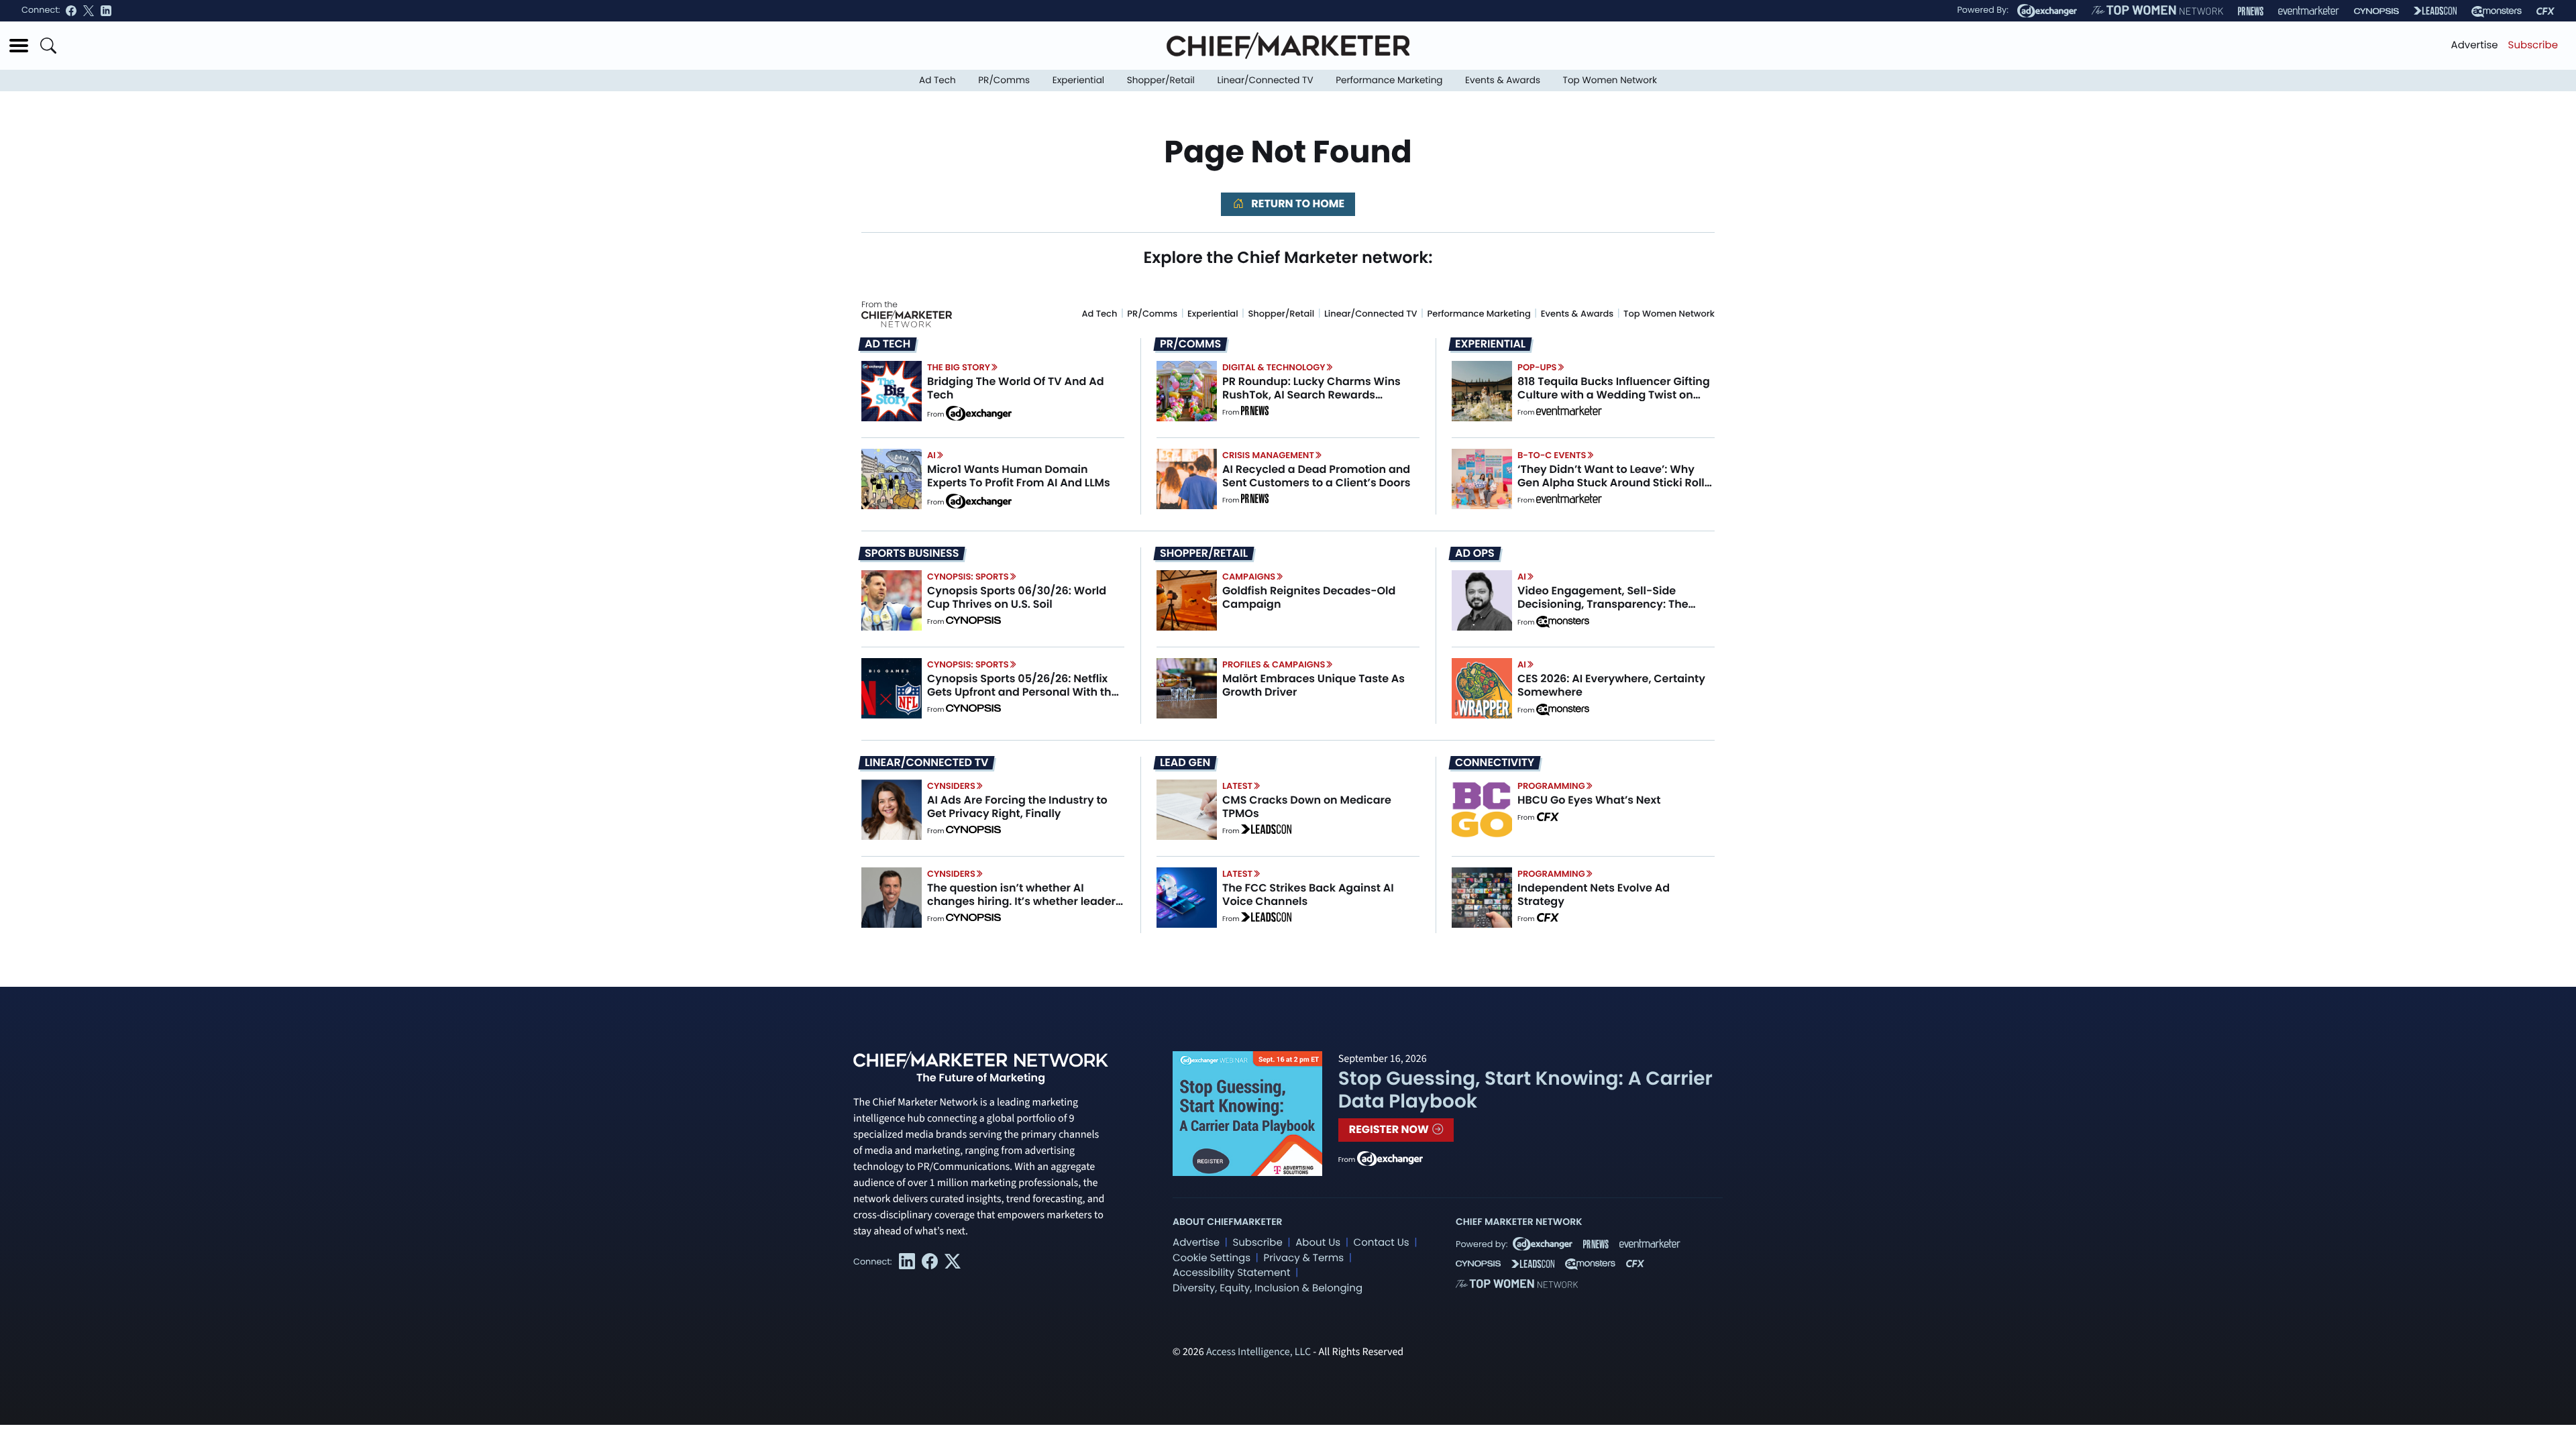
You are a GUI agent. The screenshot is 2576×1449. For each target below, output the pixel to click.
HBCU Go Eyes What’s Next (1589, 800)
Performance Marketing (1389, 80)
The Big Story (959, 367)
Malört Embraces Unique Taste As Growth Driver (1313, 685)
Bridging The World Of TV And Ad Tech (1016, 388)
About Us (1318, 1243)
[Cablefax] (2545, 11)
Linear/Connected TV (1266, 80)
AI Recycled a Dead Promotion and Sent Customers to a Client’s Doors (1317, 476)
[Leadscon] (1266, 831)
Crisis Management (1268, 455)
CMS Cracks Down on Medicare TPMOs (1307, 806)
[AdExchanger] (2047, 11)
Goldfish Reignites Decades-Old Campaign (1309, 597)
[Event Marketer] (2309, 11)
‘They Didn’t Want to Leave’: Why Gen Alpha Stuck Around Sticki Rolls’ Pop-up (1615, 482)
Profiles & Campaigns (1274, 664)
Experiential (1078, 80)
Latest (1237, 786)
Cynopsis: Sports (968, 577)
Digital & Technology (1274, 367)
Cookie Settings (1212, 1258)
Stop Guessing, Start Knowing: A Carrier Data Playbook (1525, 1090)
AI (931, 455)
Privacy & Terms (1303, 1258)
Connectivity (1495, 763)
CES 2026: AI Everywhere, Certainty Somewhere (1611, 685)
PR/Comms (1004, 80)
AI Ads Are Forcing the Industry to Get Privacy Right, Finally (1017, 806)
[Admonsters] (1563, 622)
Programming (1551, 786)
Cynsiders (951, 786)
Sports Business (912, 553)
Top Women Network (1610, 80)
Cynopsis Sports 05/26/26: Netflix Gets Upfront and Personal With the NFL (1023, 691)
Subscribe (2533, 45)
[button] (19, 46)
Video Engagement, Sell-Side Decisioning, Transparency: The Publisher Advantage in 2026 (1603, 603)
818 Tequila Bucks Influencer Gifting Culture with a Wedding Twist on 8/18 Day (1614, 394)
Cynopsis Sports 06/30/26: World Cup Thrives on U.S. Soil (1017, 597)
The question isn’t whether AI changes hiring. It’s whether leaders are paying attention (1024, 901)
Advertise (2475, 45)
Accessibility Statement (1231, 1273)
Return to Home (1297, 204)
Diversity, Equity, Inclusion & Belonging (1268, 1288)
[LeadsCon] (2435, 11)
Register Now (1390, 1129)
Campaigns (1249, 577)
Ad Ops (1475, 553)
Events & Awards (1503, 80)
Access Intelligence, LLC (1258, 1352)
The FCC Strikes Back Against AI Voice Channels (1308, 894)
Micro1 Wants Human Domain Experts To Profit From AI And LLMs (1019, 476)
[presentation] (892, 391)
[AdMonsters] (2497, 11)
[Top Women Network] (2157, 11)
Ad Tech (937, 80)
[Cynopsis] (2376, 11)
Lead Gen (1185, 763)
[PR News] (2251, 11)
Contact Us (1382, 1243)
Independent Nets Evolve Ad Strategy (1594, 894)
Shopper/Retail (1161, 80)
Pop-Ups (1537, 367)
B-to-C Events (1552, 455)
